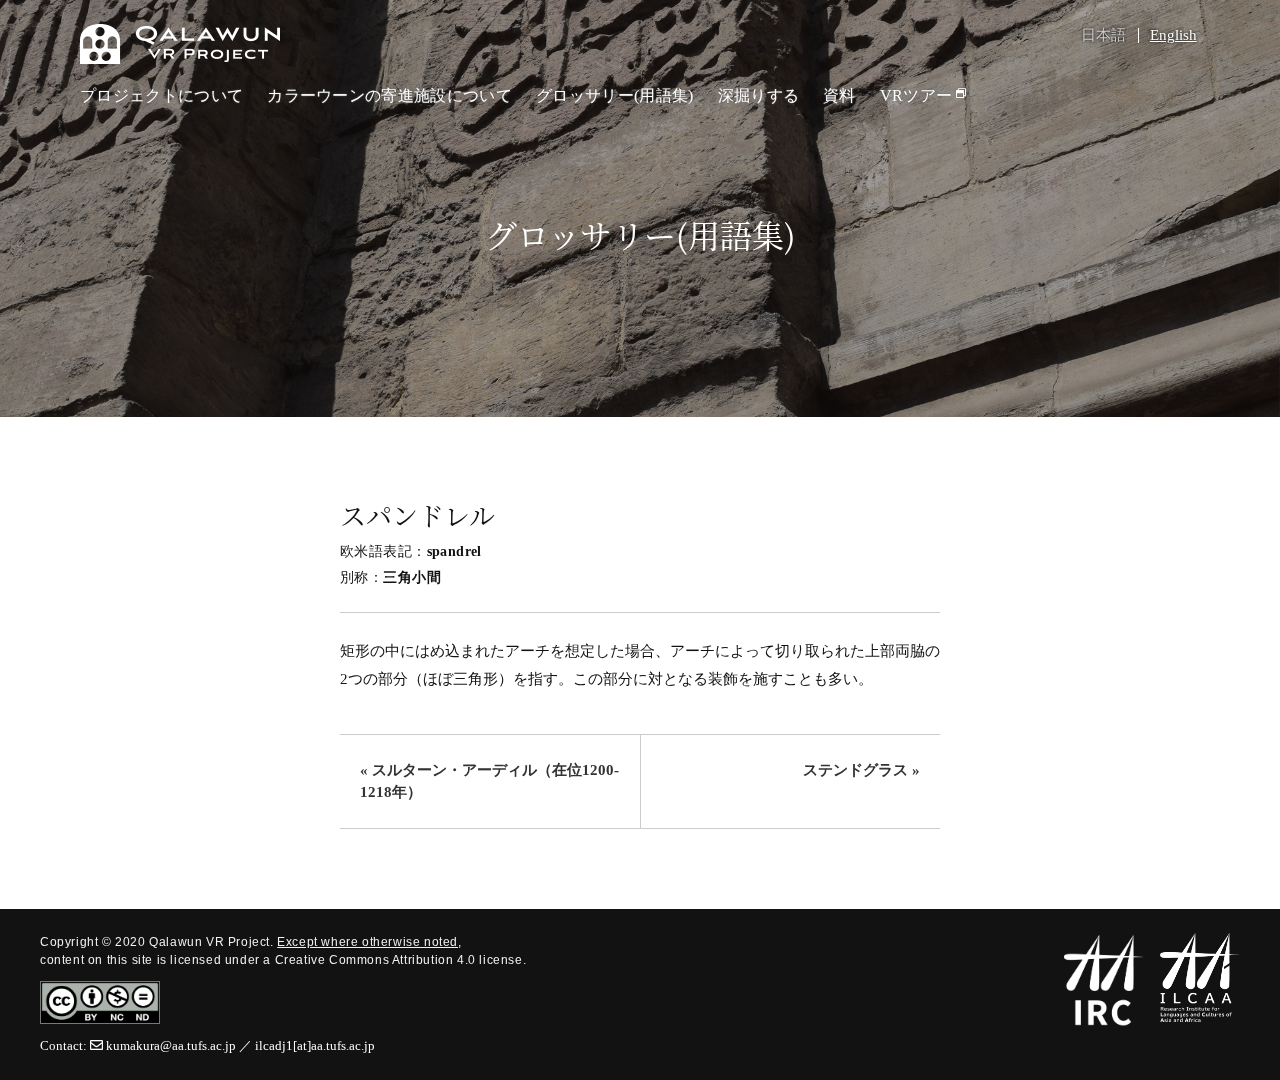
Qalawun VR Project (180, 44)
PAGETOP (1244, 964)
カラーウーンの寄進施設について (389, 95)
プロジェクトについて (161, 95)
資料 (839, 95)
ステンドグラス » (861, 770)
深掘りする (759, 95)
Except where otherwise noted (367, 942)
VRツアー (916, 95)
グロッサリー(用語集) (615, 95)
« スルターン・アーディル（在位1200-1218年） (489, 781)
